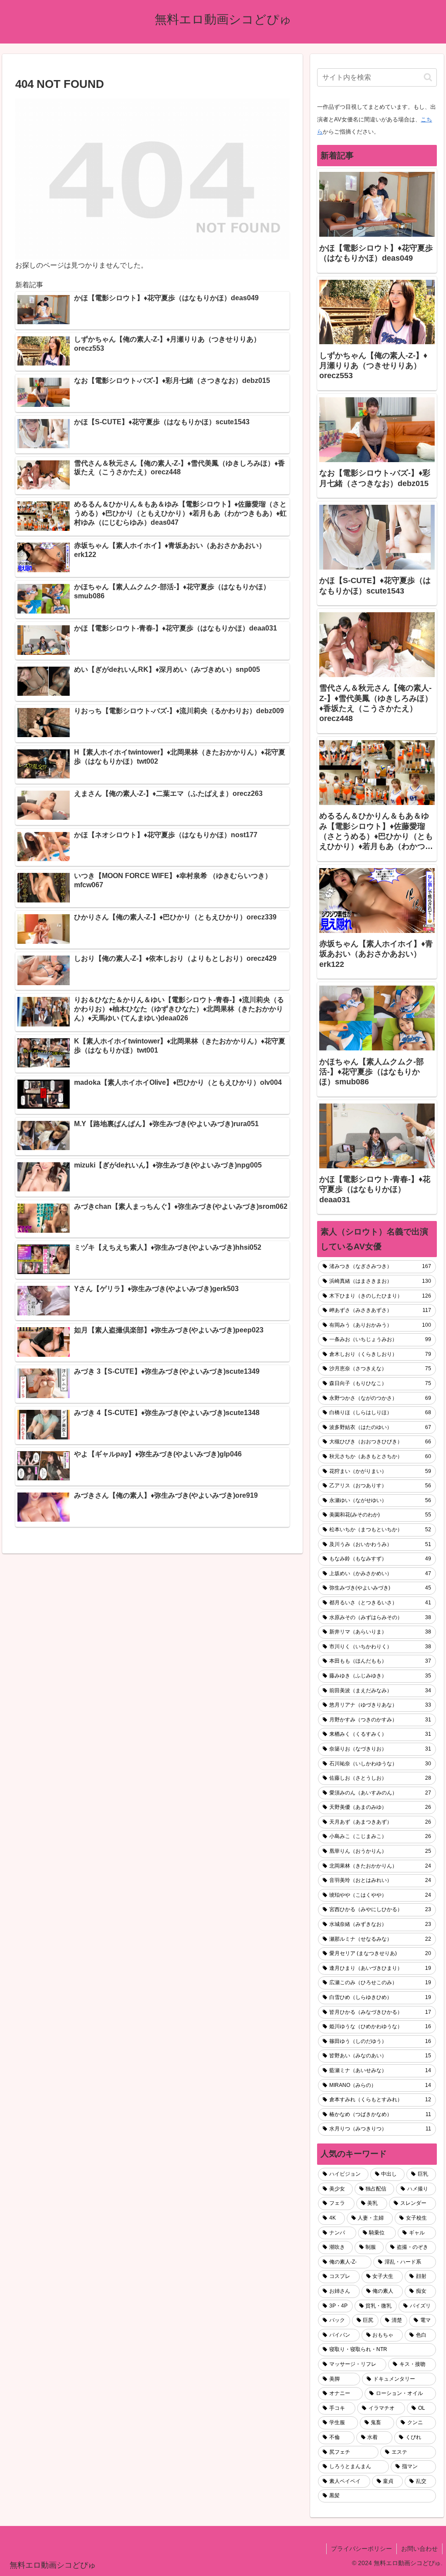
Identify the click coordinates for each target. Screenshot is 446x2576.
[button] (428, 77)
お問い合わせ (419, 2549)
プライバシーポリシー (362, 2549)
